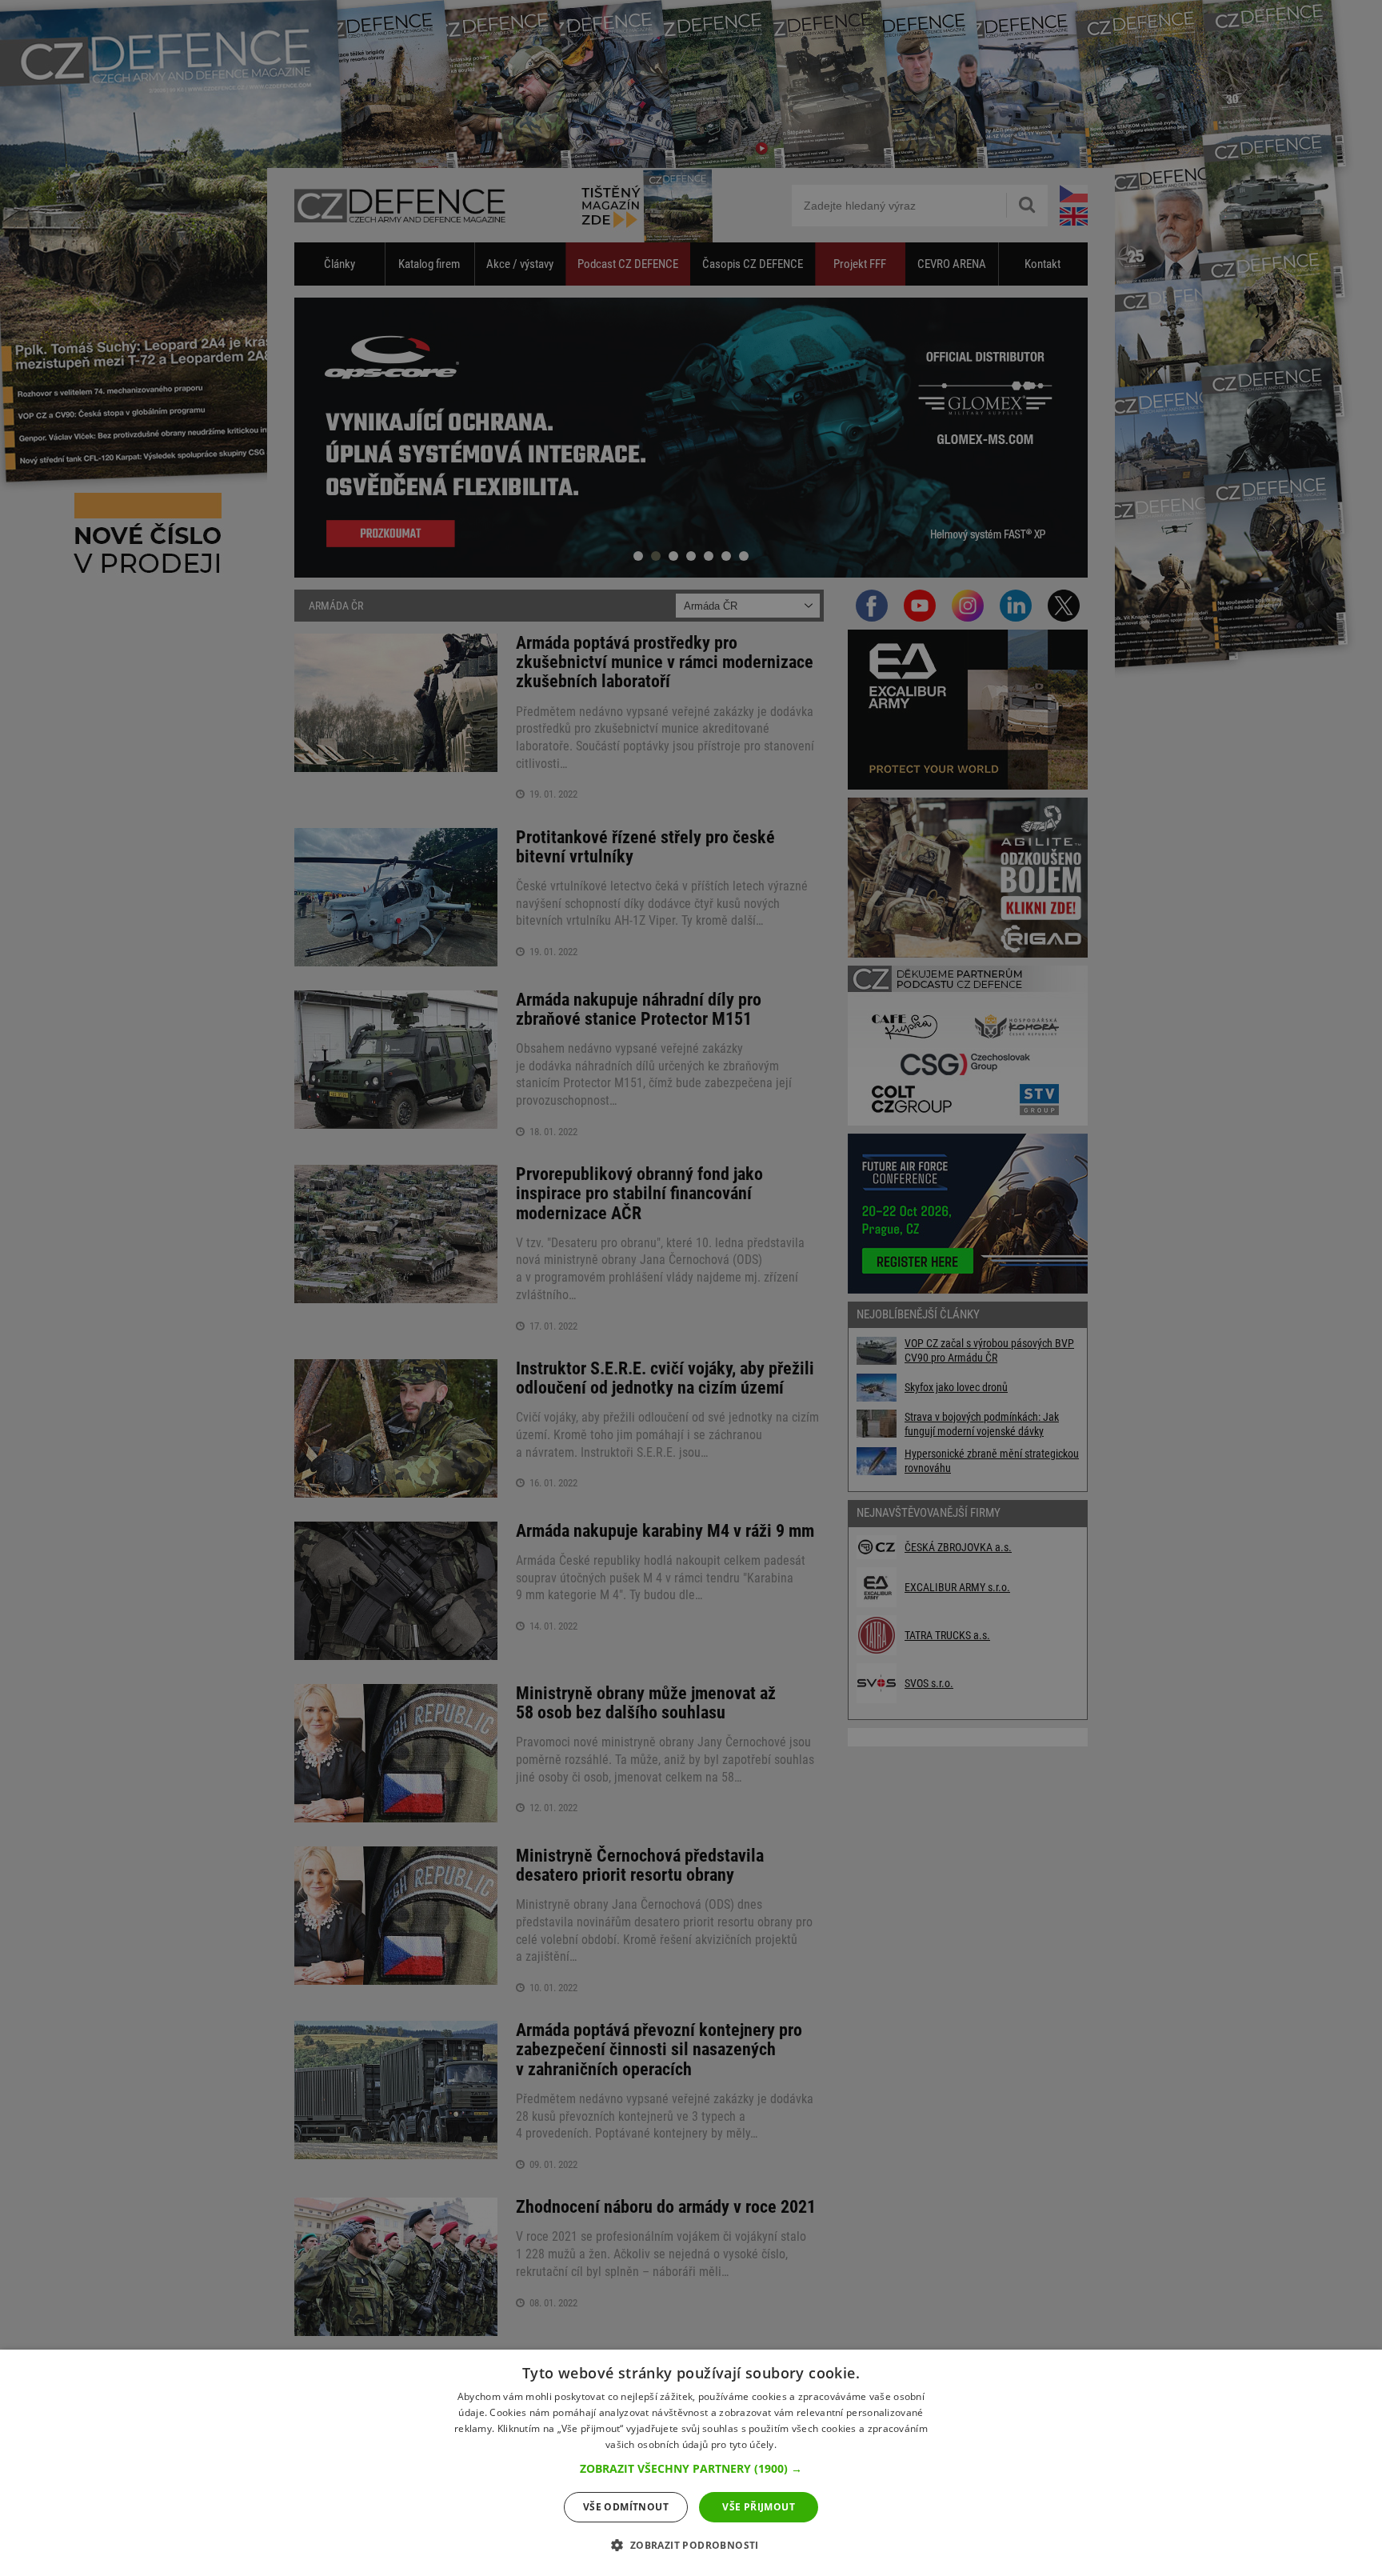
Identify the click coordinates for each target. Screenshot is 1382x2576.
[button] (691, 2469)
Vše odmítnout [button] (626, 2507)
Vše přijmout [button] (759, 2507)
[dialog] (691, 2463)
